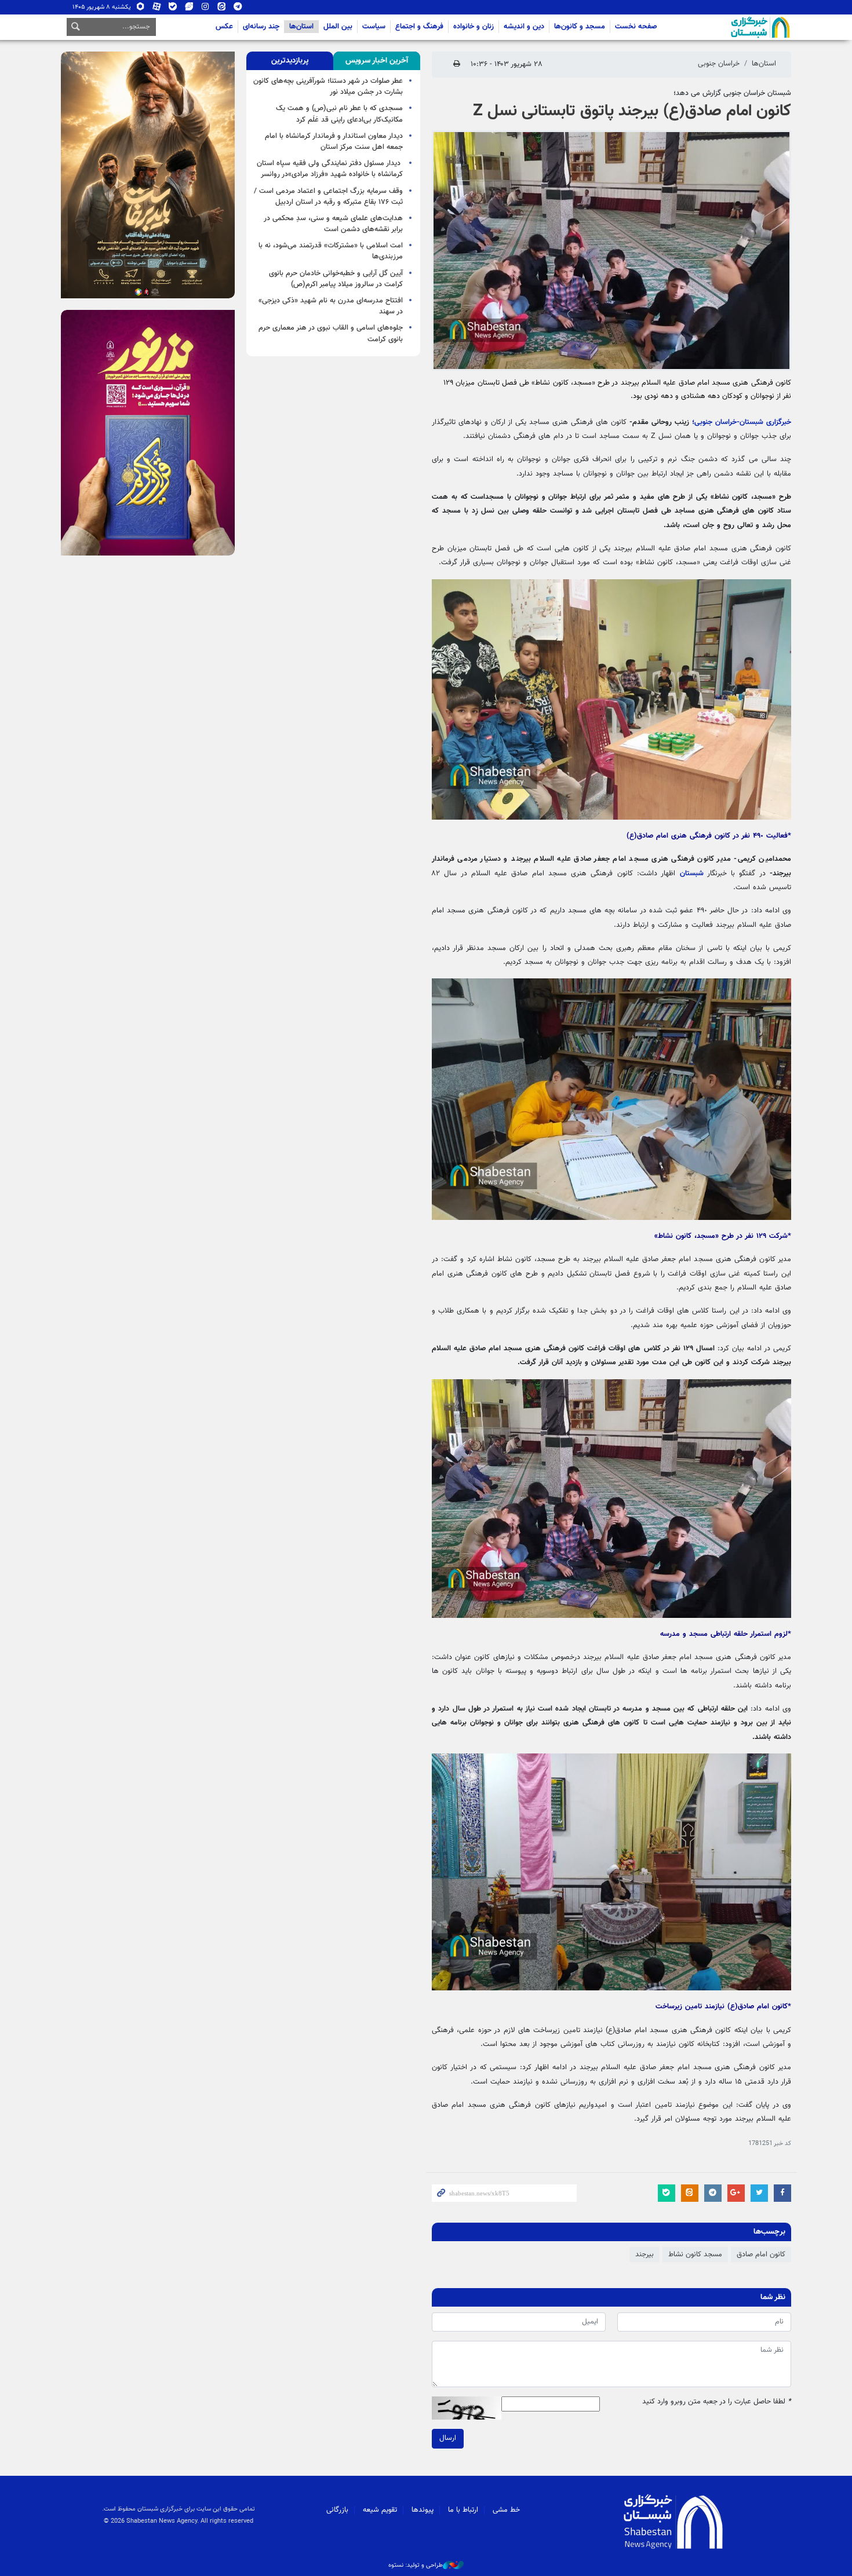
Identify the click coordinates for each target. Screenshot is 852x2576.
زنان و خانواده (474, 27)
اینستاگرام (205, 9)
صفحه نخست (636, 27)
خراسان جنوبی (719, 64)
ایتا (222, 9)
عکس (224, 27)
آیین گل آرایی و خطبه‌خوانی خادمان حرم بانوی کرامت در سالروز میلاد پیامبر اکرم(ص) (336, 279)
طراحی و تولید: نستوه (416, 2566)
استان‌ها (301, 27)
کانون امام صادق (761, 2255)
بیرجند (645, 2255)
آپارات (157, 9)
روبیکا (141, 9)
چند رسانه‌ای (261, 27)
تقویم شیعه (380, 2510)
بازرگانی (337, 2510)
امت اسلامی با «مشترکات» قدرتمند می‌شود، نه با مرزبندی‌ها (331, 251)
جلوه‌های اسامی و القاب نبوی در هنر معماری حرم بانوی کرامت (331, 333)
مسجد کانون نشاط (695, 2255)
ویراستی (189, 9)
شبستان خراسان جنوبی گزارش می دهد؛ (732, 93)
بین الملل (338, 27)
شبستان (727, 27)
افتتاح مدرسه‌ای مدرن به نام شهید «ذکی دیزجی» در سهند (331, 306)
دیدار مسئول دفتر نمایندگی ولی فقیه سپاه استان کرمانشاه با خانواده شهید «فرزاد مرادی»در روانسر (330, 169)
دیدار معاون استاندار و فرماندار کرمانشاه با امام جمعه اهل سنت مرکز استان (334, 142)
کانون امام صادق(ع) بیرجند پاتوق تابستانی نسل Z (632, 111)
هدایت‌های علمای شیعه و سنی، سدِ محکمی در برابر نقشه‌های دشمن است (333, 224)
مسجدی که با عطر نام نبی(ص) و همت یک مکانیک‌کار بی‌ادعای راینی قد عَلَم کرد (339, 114)
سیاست (374, 27)
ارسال (448, 2438)
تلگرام (238, 9)
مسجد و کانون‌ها (580, 27)
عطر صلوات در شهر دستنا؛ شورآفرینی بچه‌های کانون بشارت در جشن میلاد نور (328, 87)
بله (173, 9)
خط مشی (506, 2510)
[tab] (377, 61)
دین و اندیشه (524, 27)
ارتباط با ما (463, 2510)
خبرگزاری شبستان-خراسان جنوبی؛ (742, 422)
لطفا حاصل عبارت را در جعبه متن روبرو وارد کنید (717, 2402)
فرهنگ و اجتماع (419, 27)
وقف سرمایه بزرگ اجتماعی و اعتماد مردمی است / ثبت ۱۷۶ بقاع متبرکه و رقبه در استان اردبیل (328, 197)
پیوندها (423, 2510)
